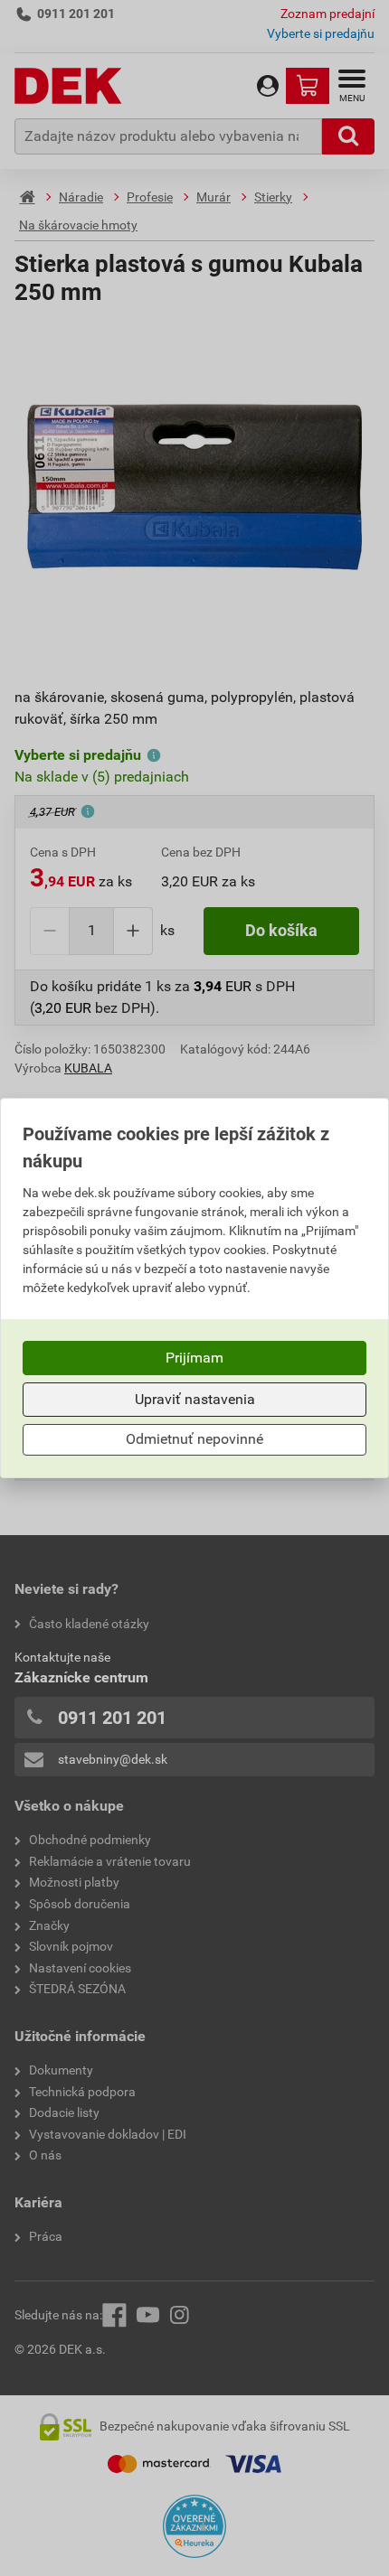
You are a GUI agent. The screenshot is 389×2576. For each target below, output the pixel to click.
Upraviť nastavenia (195, 1399)
